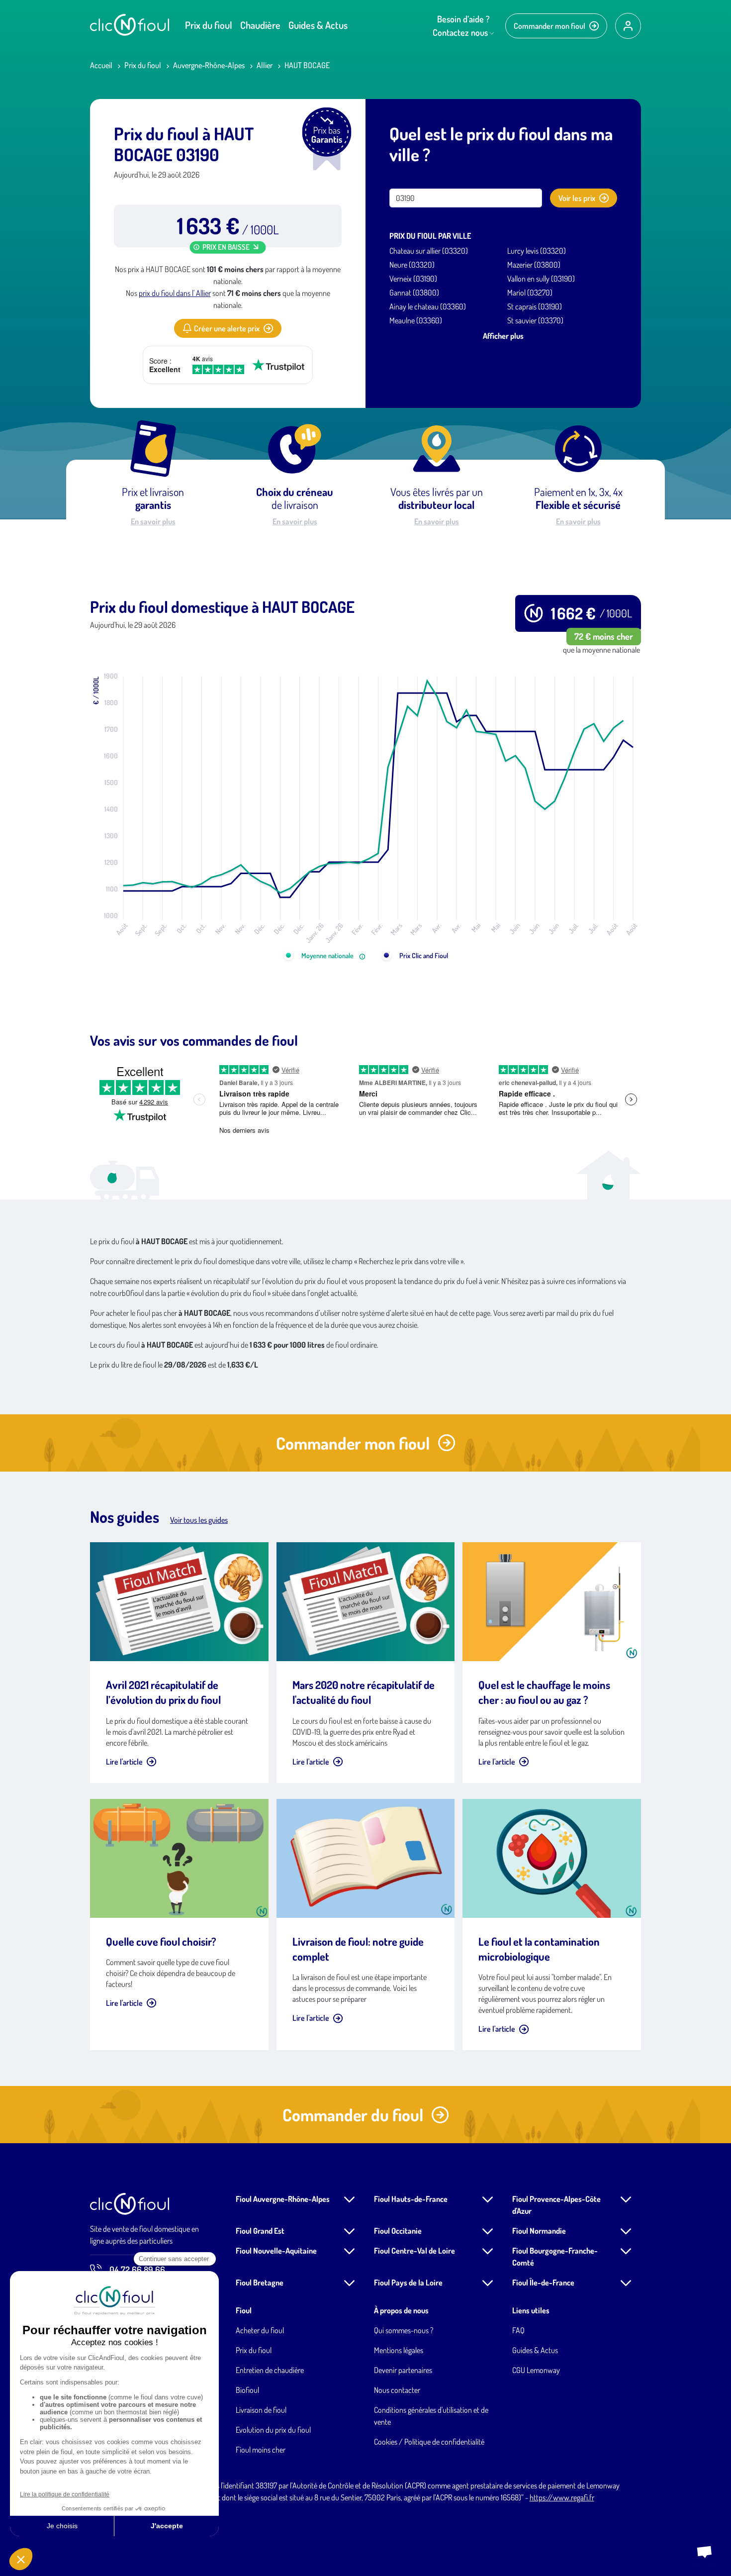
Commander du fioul (353, 2115)
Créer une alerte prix (227, 328)
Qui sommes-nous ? (404, 2330)
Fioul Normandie (539, 2231)
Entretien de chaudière (270, 2370)
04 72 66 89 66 (137, 2270)
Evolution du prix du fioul (273, 2430)
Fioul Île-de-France (543, 2282)
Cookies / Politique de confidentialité (429, 2442)
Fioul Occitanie (398, 2231)
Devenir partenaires (403, 2370)
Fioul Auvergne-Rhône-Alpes (283, 2199)
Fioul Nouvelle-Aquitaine (276, 2251)
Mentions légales (399, 2350)
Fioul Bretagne (260, 2282)
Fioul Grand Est (260, 2231)
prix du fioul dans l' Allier (175, 293)
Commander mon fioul (549, 26)
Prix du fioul (209, 25)
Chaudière (260, 25)
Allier (265, 65)
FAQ (518, 2330)
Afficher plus (503, 336)
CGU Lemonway (536, 2370)
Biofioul (247, 2390)
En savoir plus (153, 521)
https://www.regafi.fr (562, 2497)
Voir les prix (577, 198)
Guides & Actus (318, 25)
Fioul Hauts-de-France (411, 2199)
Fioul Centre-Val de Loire (414, 2251)
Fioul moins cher (261, 2450)
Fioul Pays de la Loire (408, 2282)
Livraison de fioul (261, 2410)
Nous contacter (397, 2390)
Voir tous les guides (199, 1520)
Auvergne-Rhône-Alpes (209, 65)
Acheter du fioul (260, 2330)
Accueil (101, 65)
